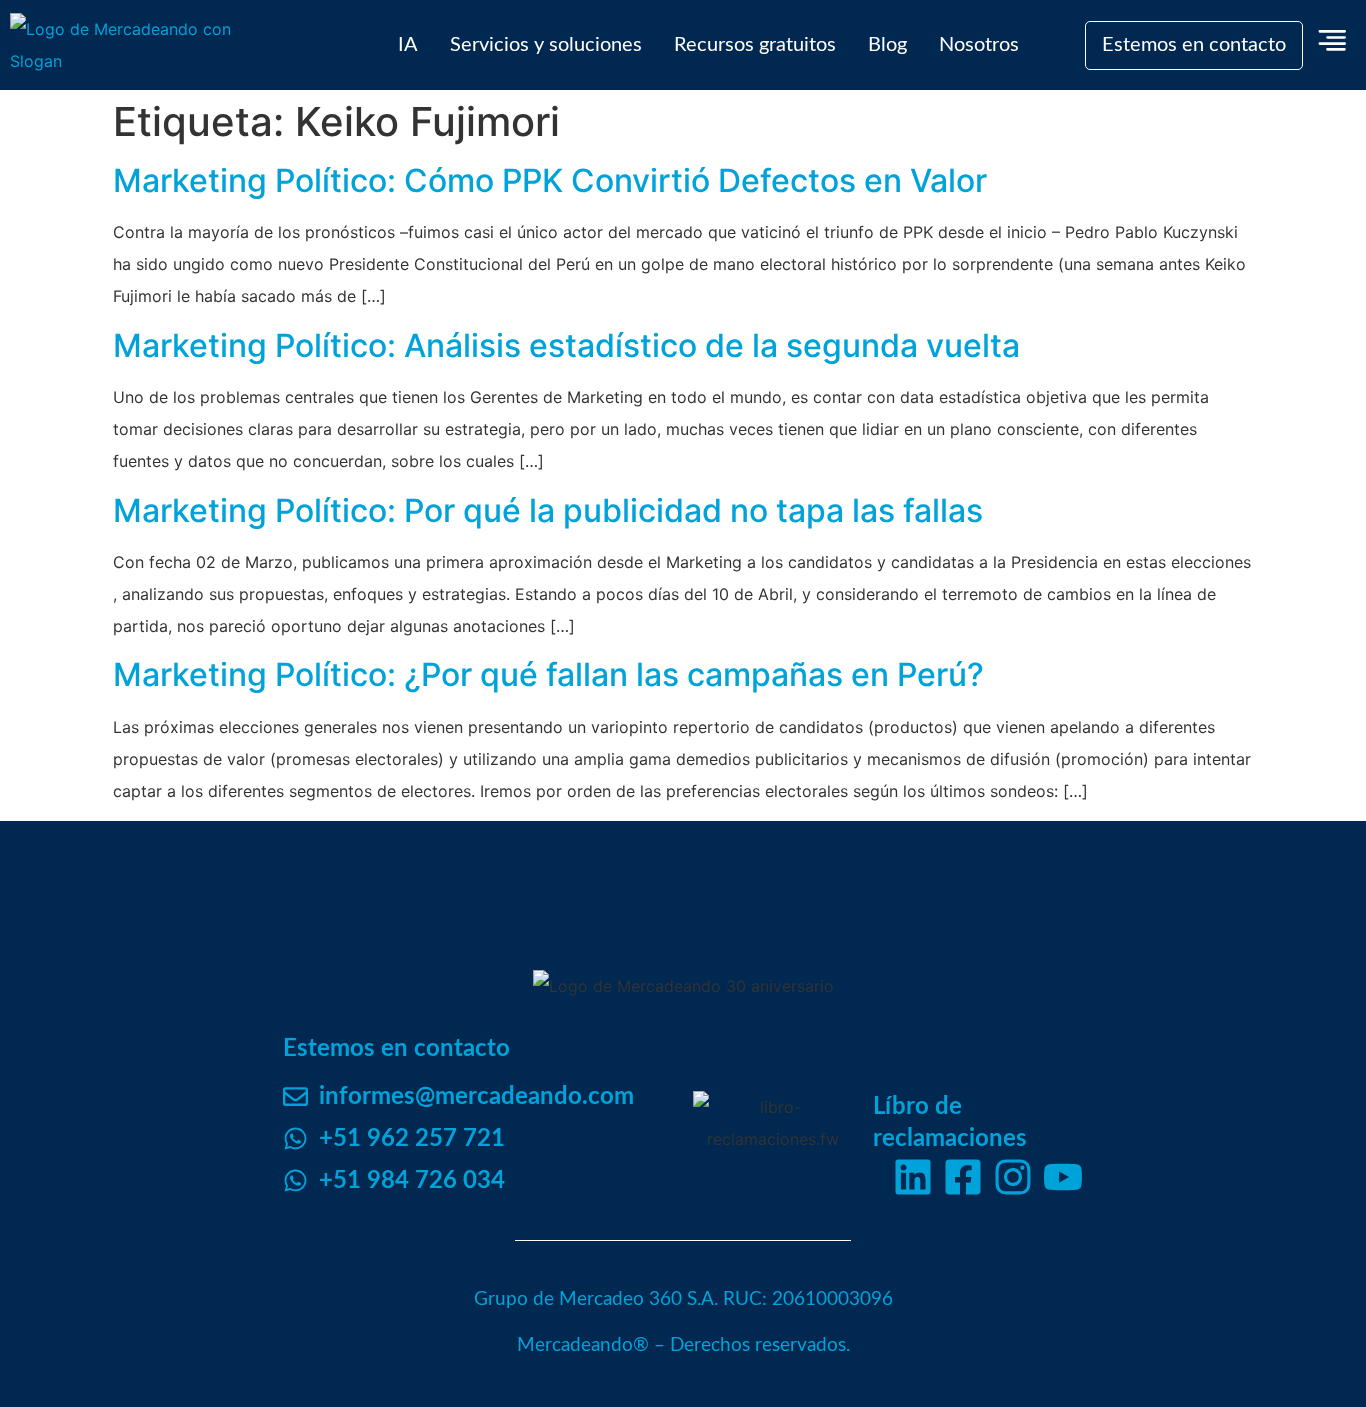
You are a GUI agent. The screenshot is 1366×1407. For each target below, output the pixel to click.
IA (408, 45)
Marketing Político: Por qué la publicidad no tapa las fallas (548, 510)
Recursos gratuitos (755, 45)
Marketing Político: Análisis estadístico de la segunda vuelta (566, 345)
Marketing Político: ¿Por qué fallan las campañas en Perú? (548, 674)
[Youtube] (1063, 1177)
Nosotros (979, 45)
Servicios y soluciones (546, 45)
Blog (887, 45)
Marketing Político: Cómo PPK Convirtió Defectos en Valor (550, 180)
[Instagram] (1013, 1177)
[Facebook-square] (963, 1177)
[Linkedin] (913, 1177)
